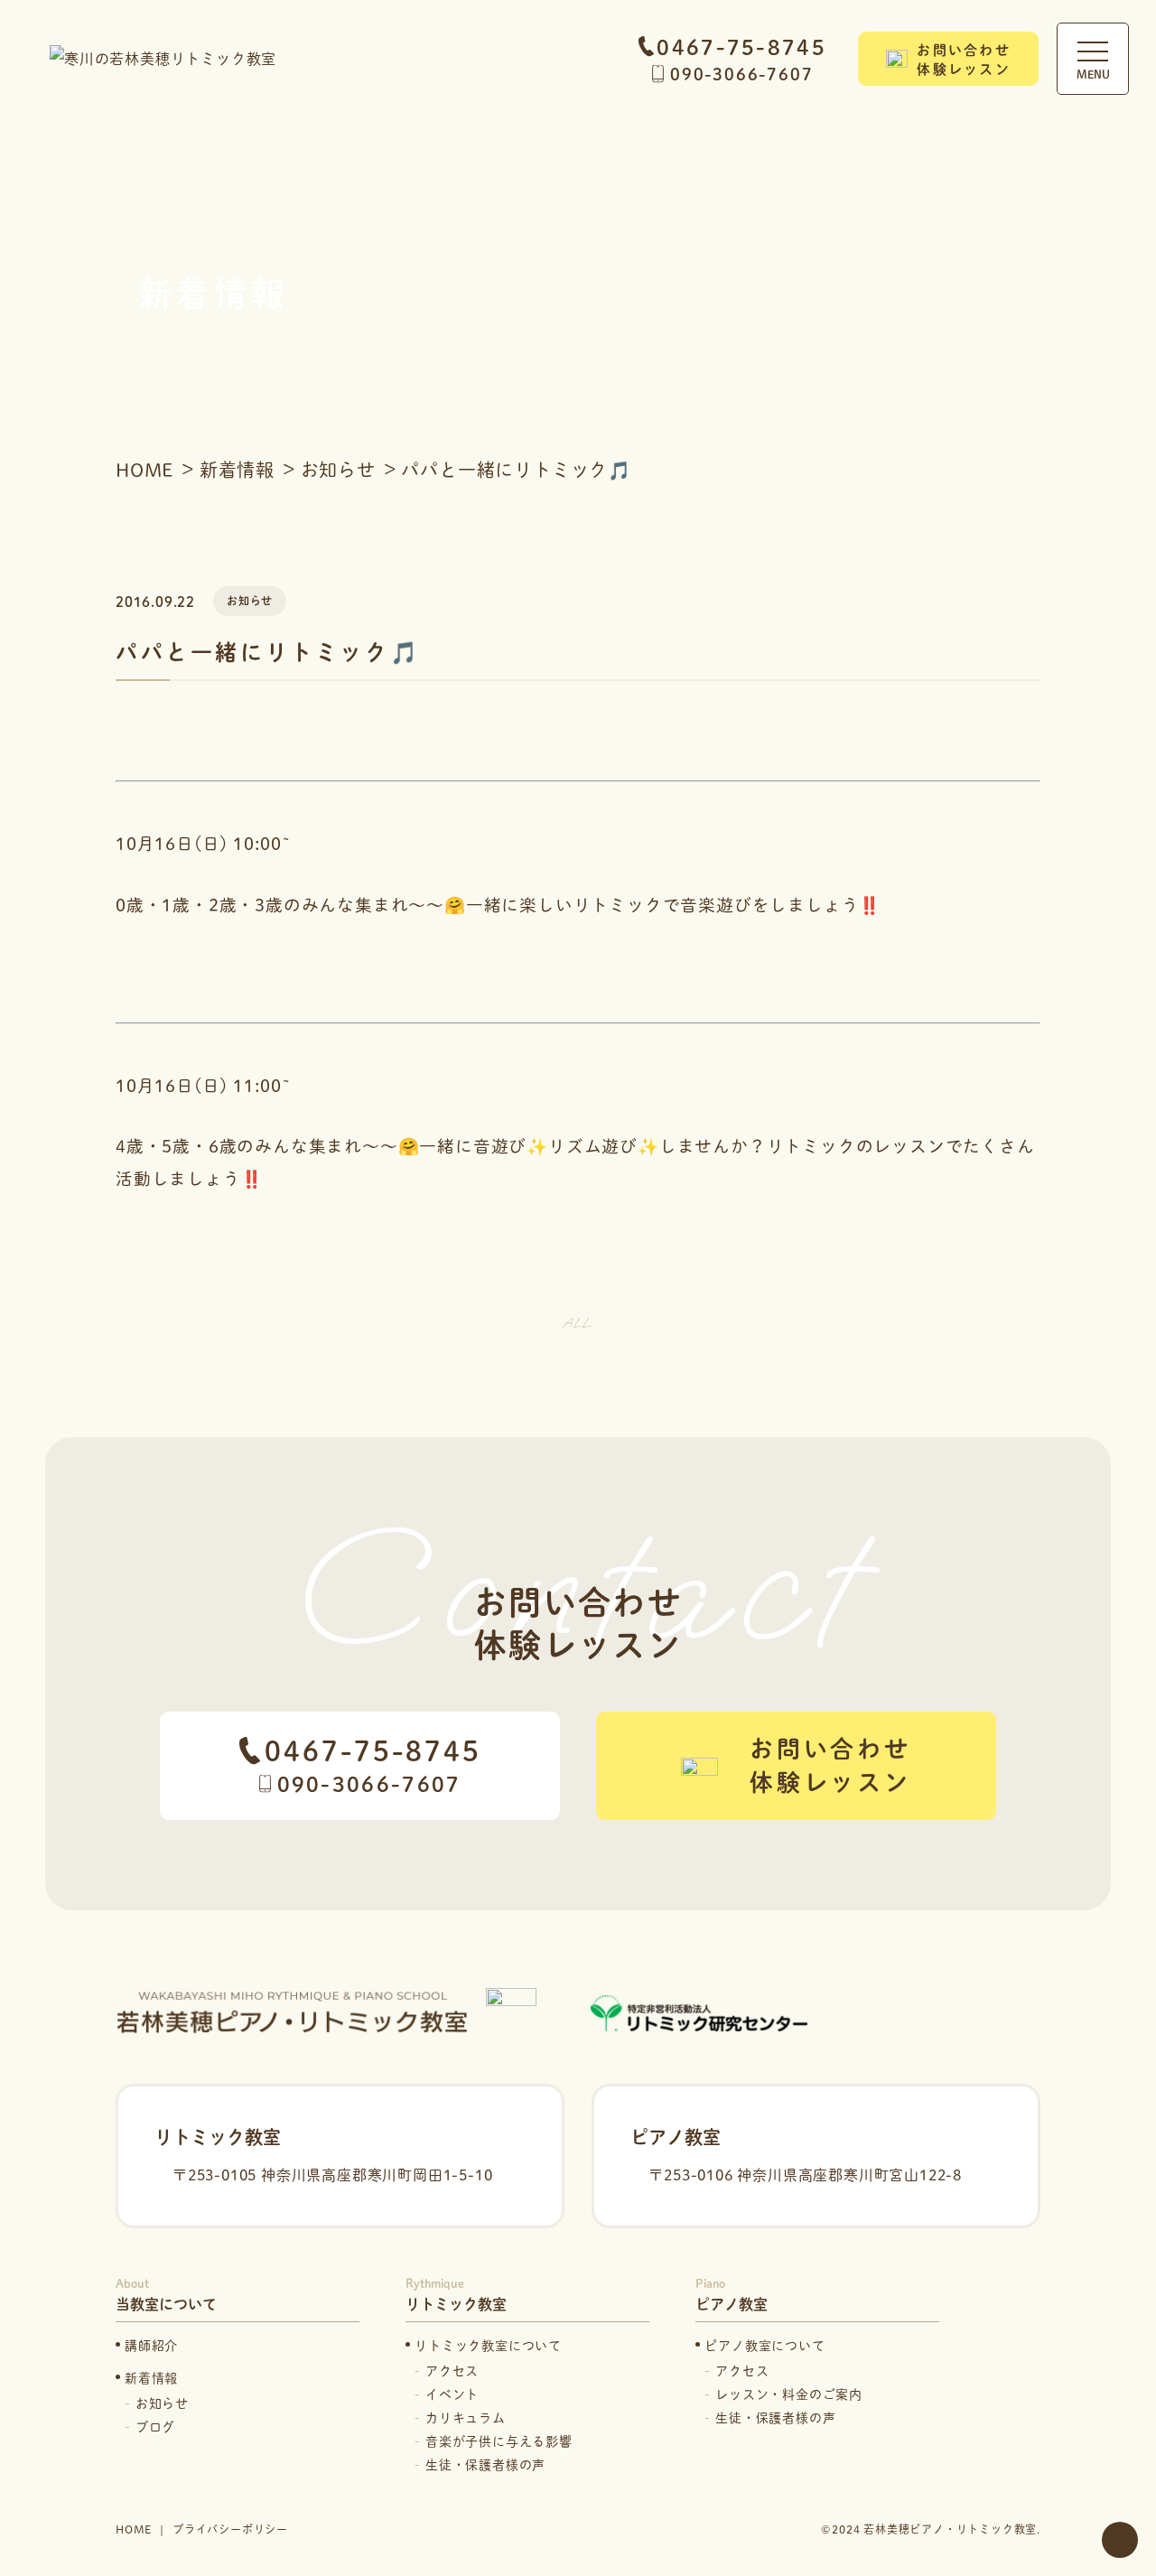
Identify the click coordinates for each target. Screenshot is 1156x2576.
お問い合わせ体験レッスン (964, 59)
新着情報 (151, 2378)
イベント (452, 2394)
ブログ (155, 2427)
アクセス (452, 2371)
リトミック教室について (488, 2345)
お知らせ (162, 2403)
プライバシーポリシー (230, 2529)
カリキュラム (466, 2417)
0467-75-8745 (741, 47)
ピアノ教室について (764, 2345)
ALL (578, 1323)
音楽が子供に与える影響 (499, 2441)
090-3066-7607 (741, 74)
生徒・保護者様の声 (485, 2464)
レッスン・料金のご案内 (789, 2394)
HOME (134, 2529)
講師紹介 (151, 2345)
